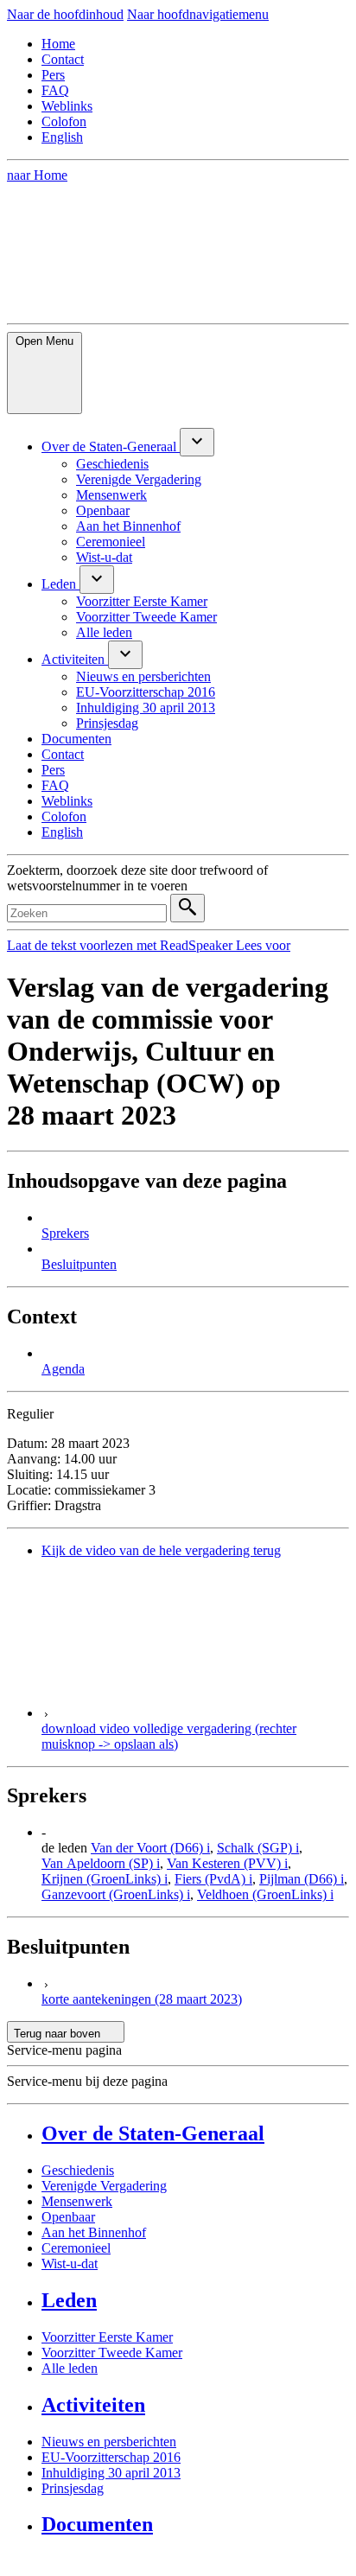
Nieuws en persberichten (109, 2442)
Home (58, 44)
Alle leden (70, 2368)
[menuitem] (111, 446)
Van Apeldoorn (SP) (101, 1863)
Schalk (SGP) (258, 1848)
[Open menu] (197, 442)
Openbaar (68, 2217)
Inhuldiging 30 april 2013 (111, 2473)
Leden (69, 2300)
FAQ (55, 90)
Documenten (97, 2524)
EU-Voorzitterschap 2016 (111, 2457)
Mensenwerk (77, 2201)
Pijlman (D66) (302, 1879)
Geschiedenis (78, 2170)
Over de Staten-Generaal (153, 2133)
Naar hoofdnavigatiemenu (198, 14)
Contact (63, 59)
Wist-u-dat (70, 2264)
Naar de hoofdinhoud (65, 14)
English (62, 137)
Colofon (64, 121)
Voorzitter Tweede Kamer (112, 2353)
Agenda (63, 1369)
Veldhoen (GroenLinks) (265, 1894)
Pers (53, 75)
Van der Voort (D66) (150, 1848)
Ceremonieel (76, 2248)
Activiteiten (93, 2405)
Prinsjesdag (73, 2488)
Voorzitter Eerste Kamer (107, 2337)
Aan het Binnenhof (94, 2232)
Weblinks (67, 106)
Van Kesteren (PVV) (227, 1863)
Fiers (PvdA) (213, 1879)
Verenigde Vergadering (104, 2186)
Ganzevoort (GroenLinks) (116, 1894)
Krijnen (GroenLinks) (105, 1879)
